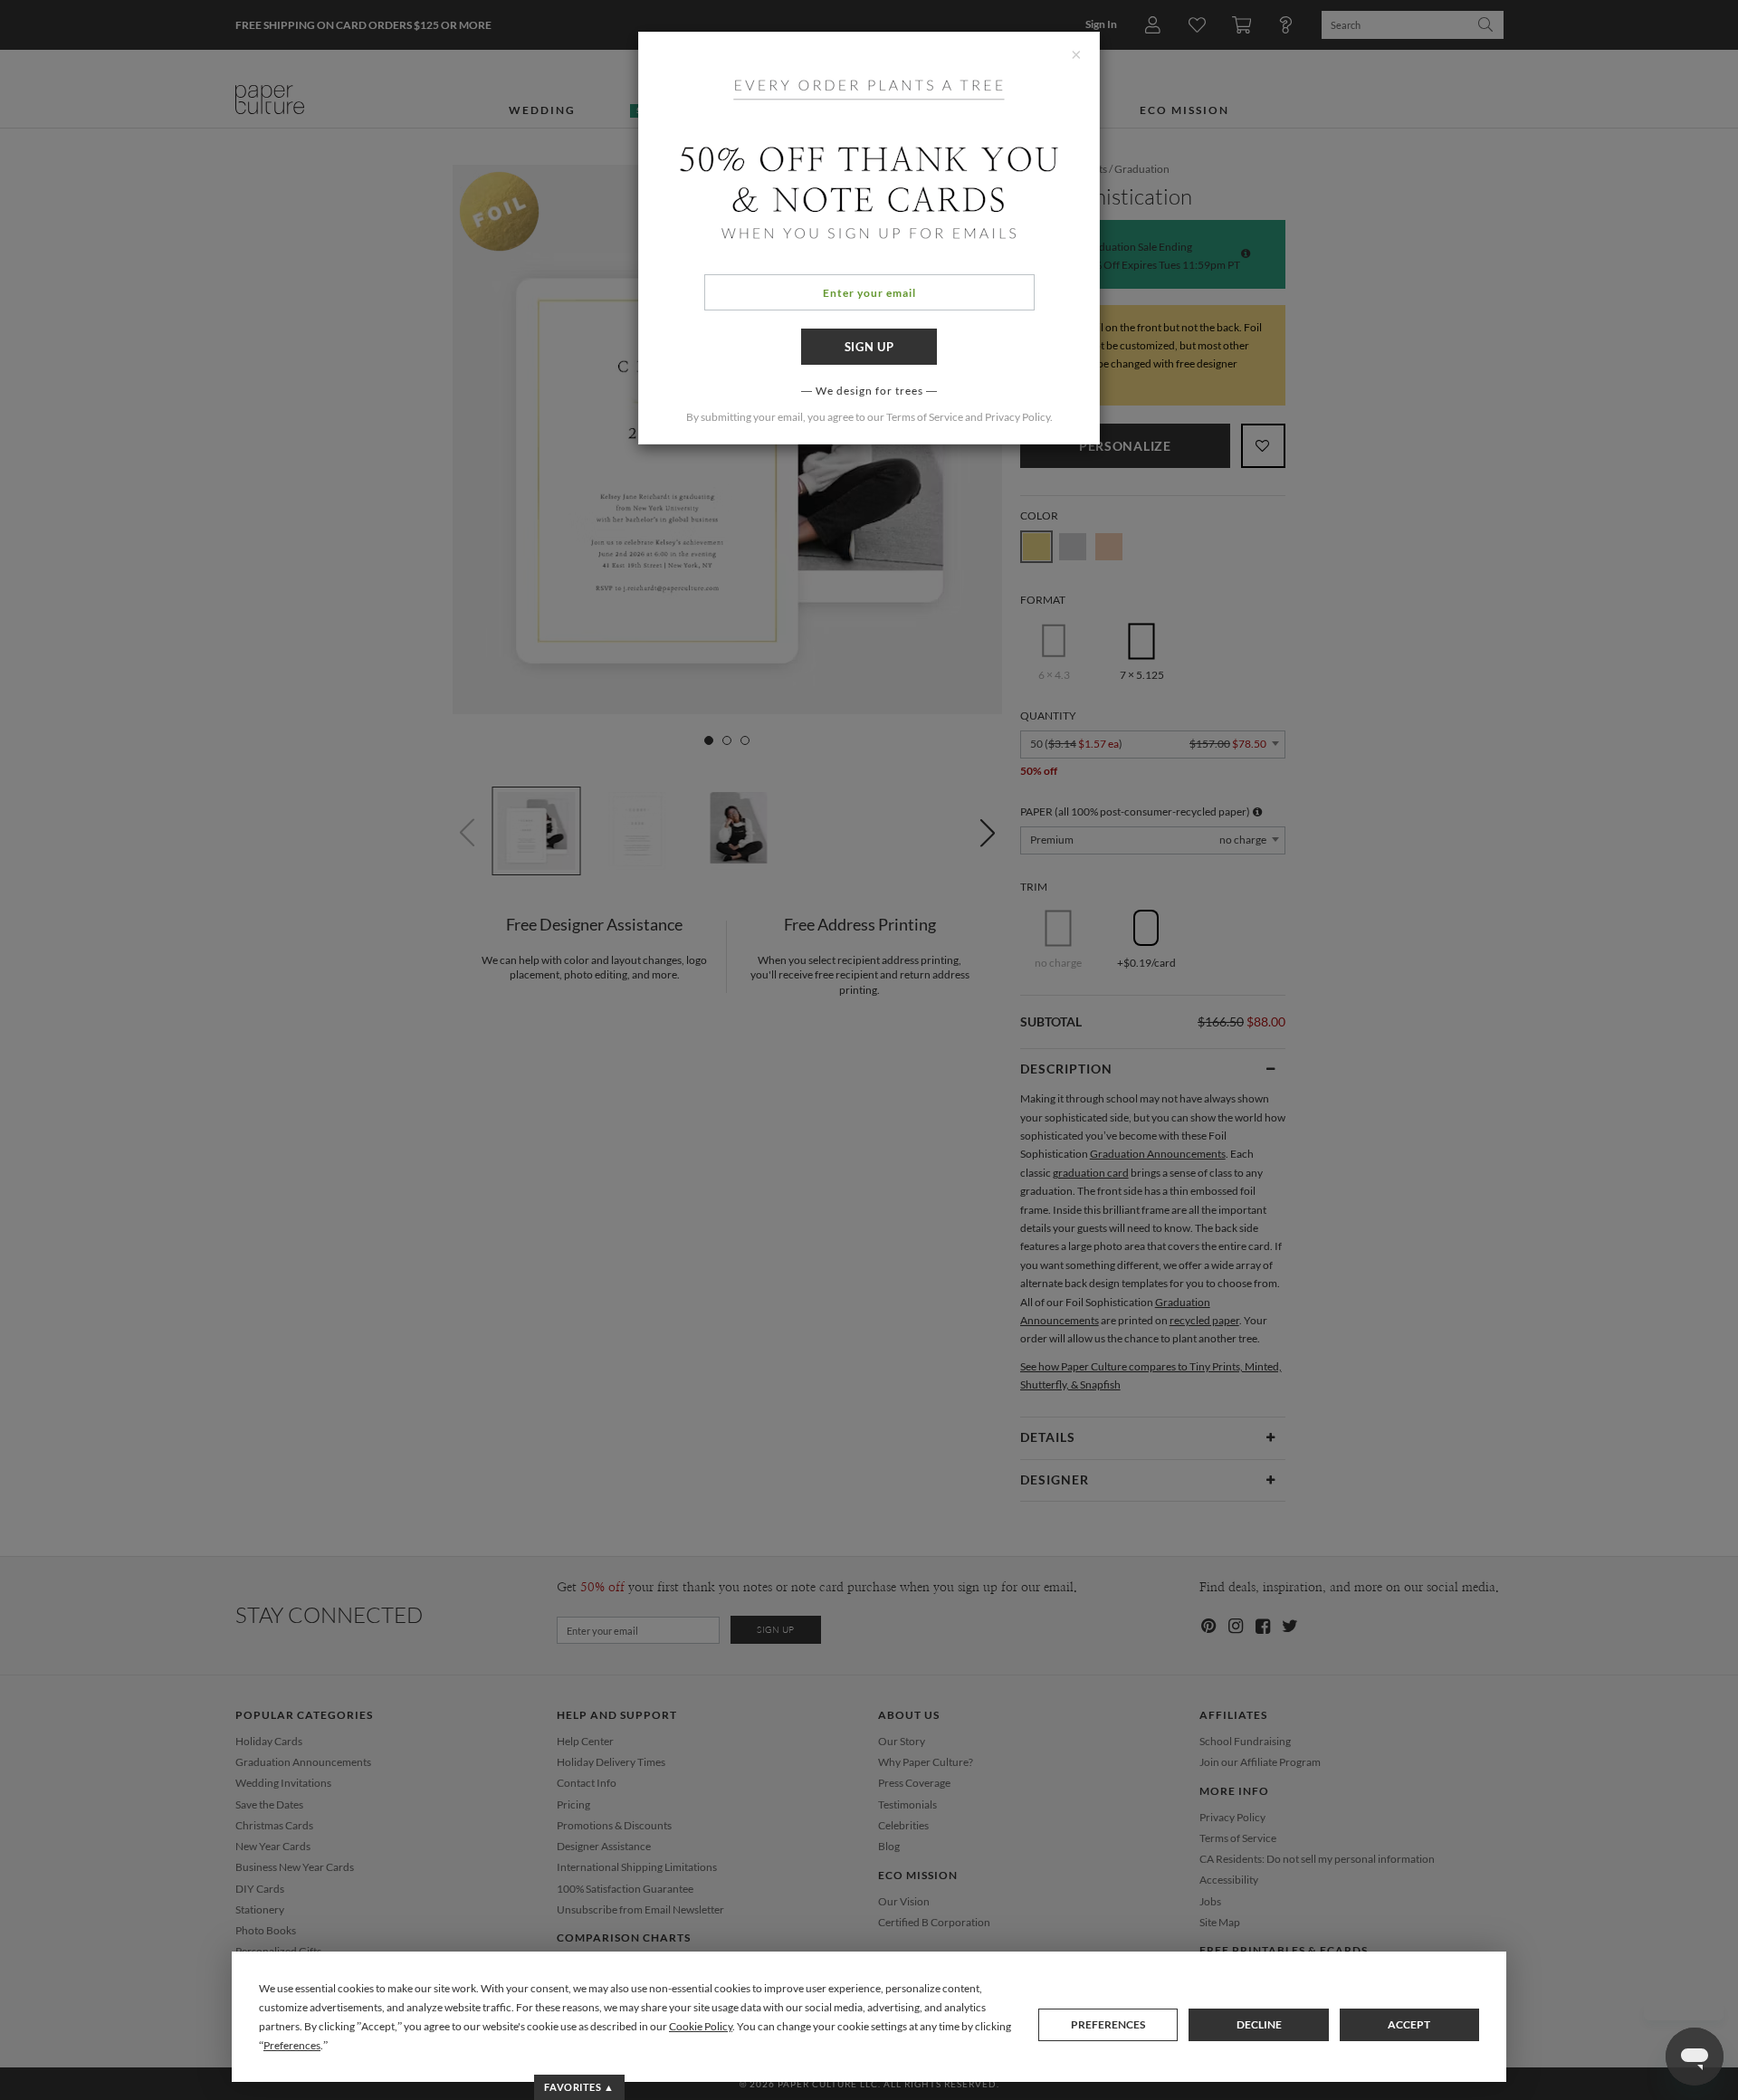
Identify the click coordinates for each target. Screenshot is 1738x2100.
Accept (1409, 2024)
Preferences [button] (292, 2045)
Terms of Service (925, 417)
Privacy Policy (1017, 417)
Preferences (1108, 2024)
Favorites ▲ (579, 2087)
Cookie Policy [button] (701, 2026)
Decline (1259, 2024)
